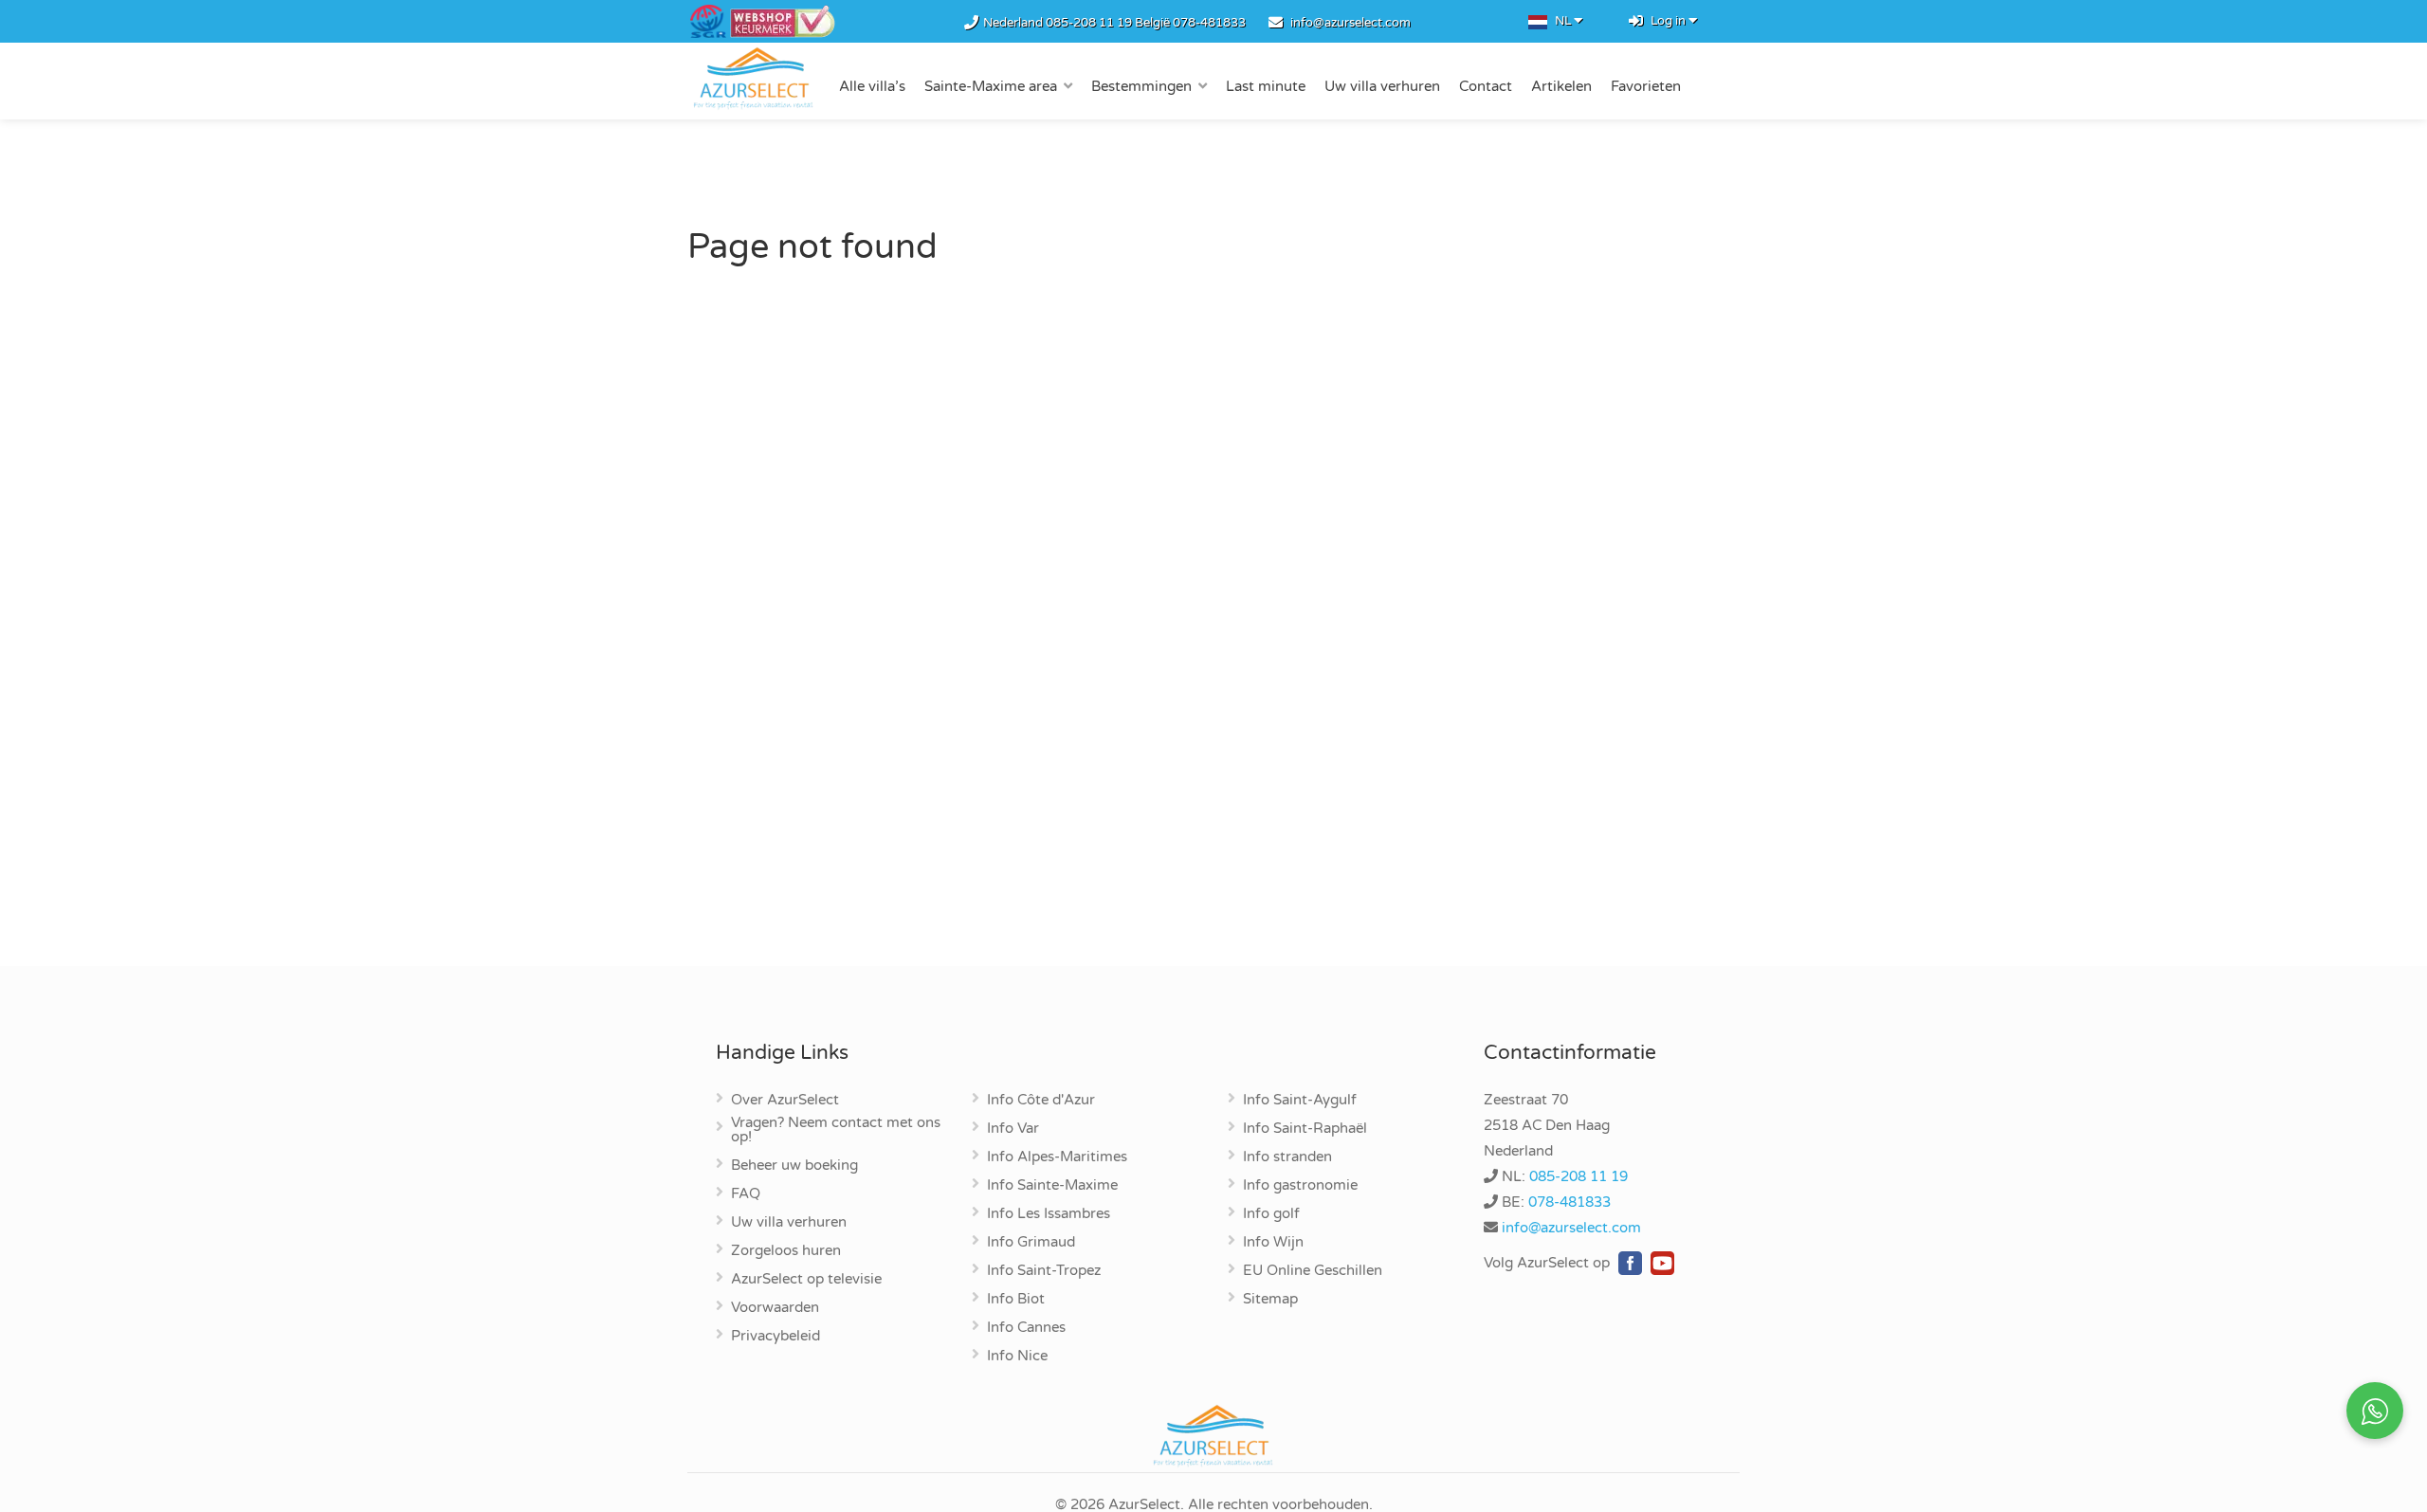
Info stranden (1287, 1157)
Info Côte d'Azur (1041, 1101)
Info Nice (1017, 1357)
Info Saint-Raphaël (1305, 1129)
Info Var (1013, 1129)
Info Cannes (1026, 1328)
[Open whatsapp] (2375, 1411)
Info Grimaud (1031, 1243)
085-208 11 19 (1089, 23)
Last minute (1266, 86)
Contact (1486, 86)
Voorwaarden (775, 1308)
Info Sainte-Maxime (1052, 1186)
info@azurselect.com (1350, 23)
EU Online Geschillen (1313, 1271)
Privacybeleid (776, 1337)
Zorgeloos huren (786, 1251)
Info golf (1271, 1214)
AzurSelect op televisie (806, 1280)
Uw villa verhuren (1382, 86)
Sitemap (1270, 1300)
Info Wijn (1273, 1243)
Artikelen (1561, 86)
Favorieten (1646, 86)
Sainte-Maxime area (991, 86)
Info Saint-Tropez (1044, 1271)
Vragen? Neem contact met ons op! (836, 1130)
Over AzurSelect (785, 1101)
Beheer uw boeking (794, 1166)
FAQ (746, 1194)
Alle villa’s (872, 86)
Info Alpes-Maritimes (1057, 1157)
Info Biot (1016, 1300)
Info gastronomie (1300, 1186)
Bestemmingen (1141, 86)
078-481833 (1209, 23)
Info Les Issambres (1049, 1214)
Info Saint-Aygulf (1300, 1101)
